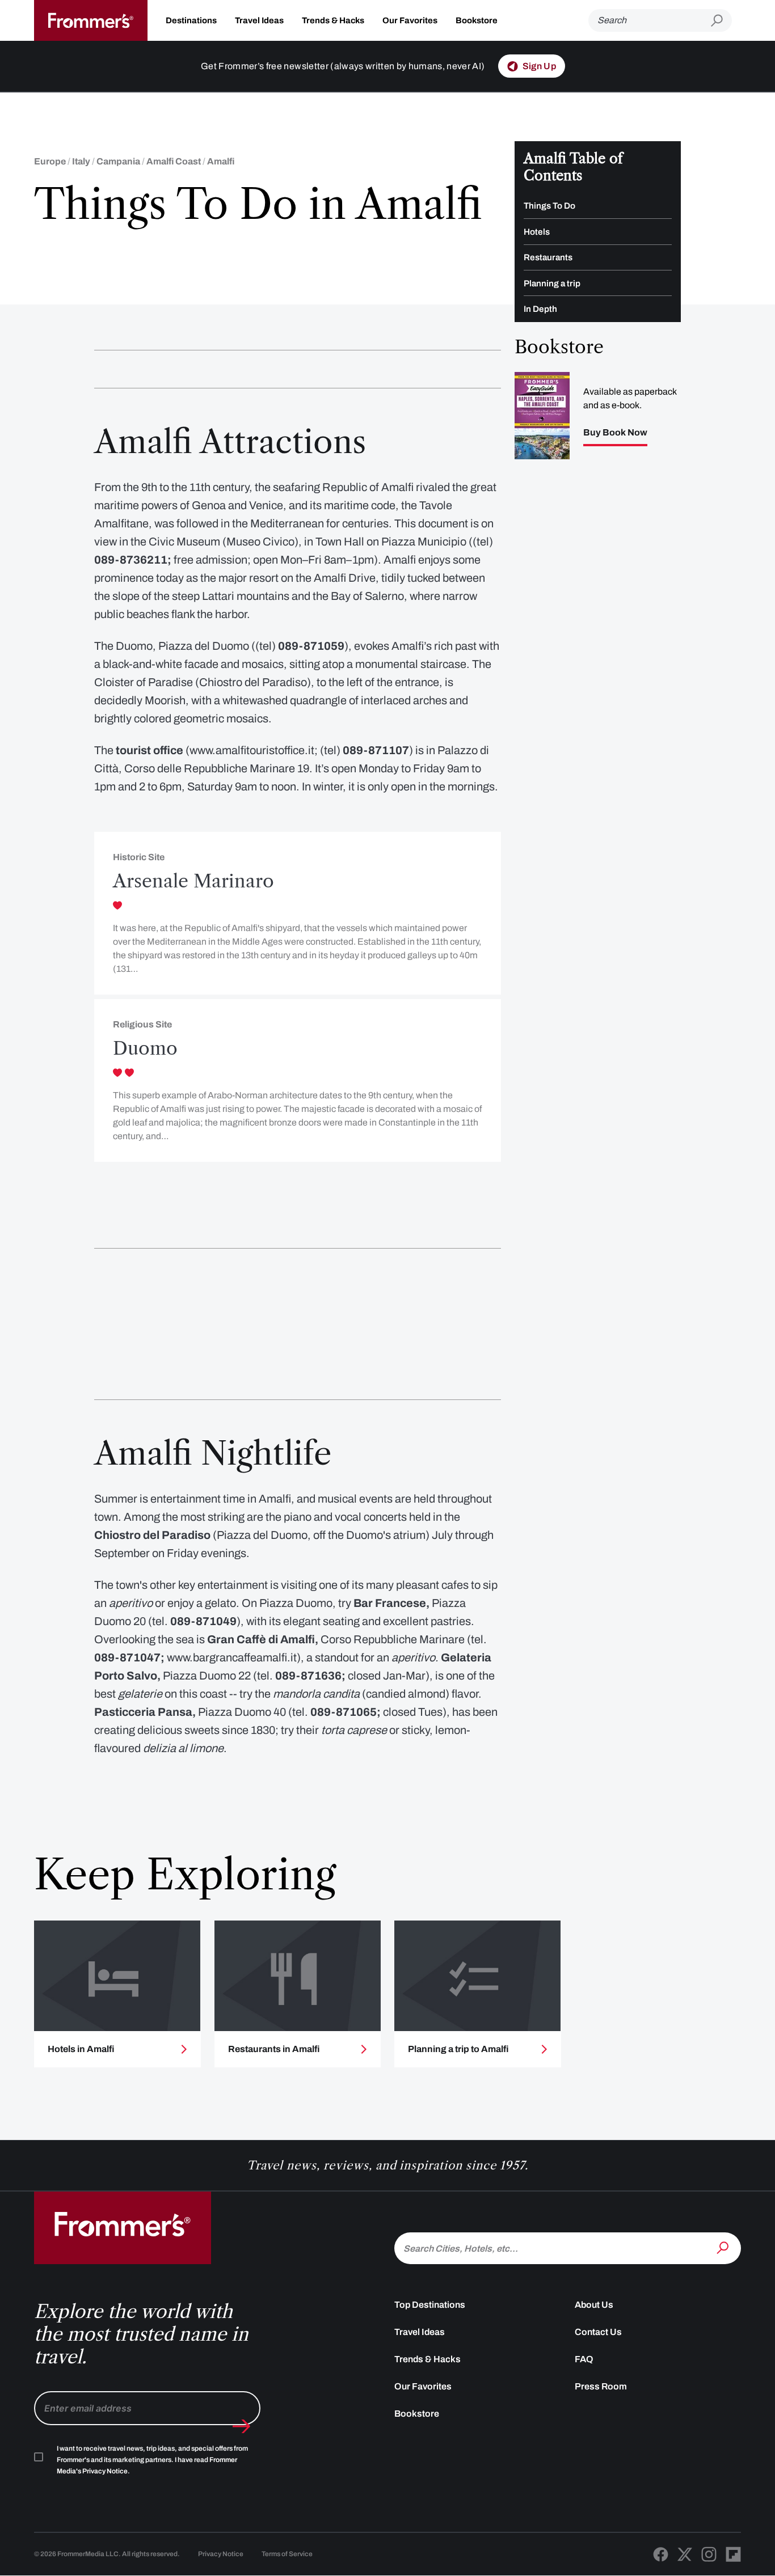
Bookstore (477, 20)
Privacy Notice (221, 2554)
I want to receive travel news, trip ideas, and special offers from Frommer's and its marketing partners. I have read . (152, 2460)
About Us (594, 2305)
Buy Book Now (615, 433)
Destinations (191, 20)
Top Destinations (430, 2305)
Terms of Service (287, 2554)
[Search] (724, 2247)
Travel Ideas (259, 20)
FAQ (584, 2359)
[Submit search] (721, 21)
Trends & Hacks (333, 20)
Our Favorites (410, 20)
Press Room (601, 2386)
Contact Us (598, 2332)
